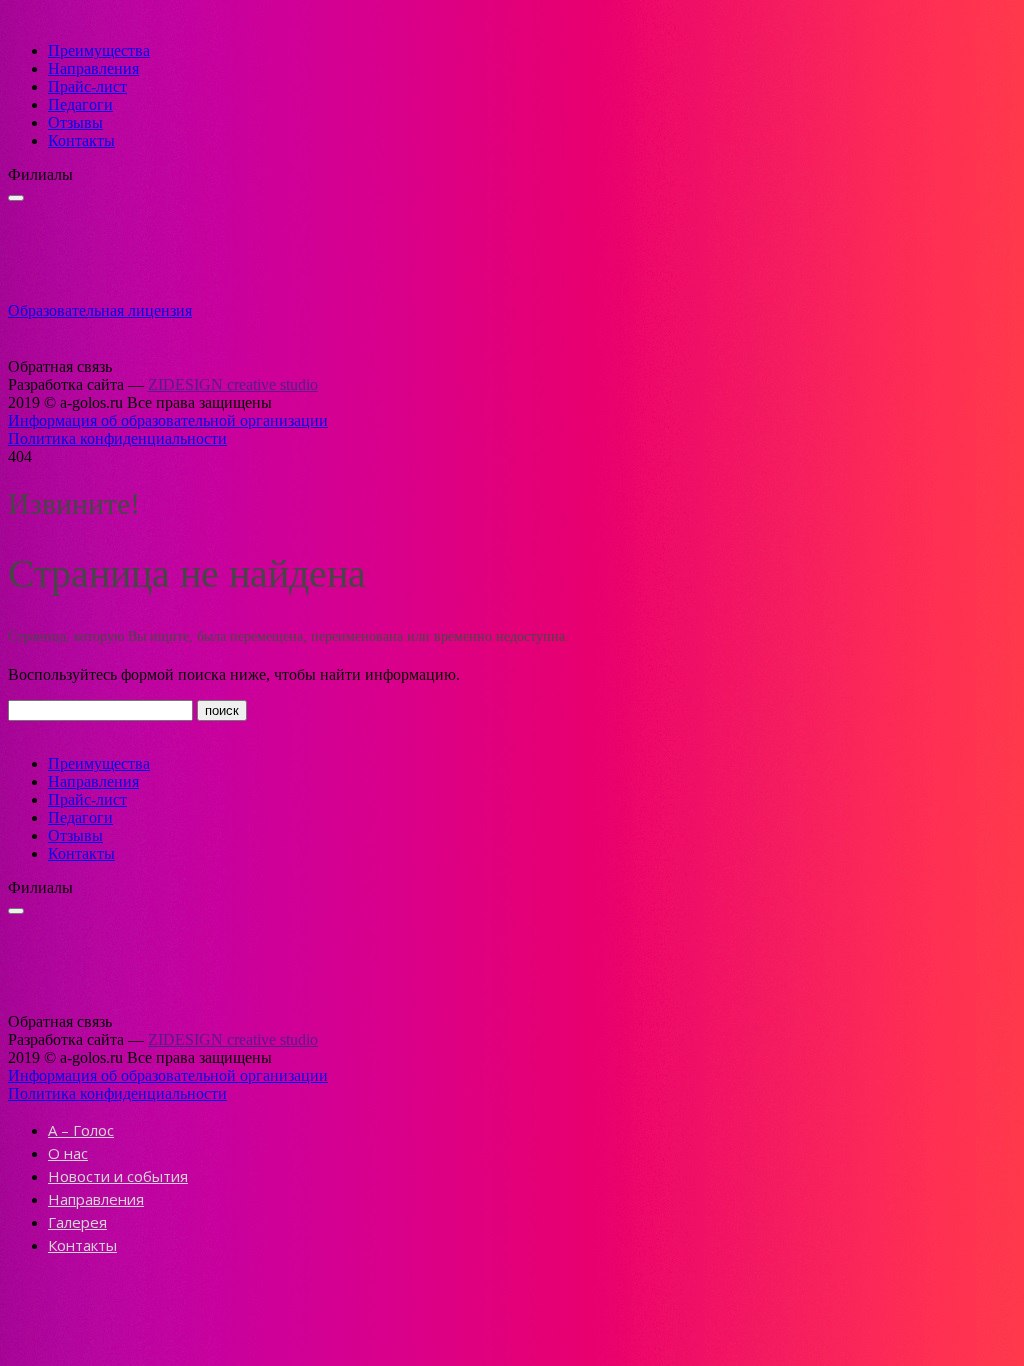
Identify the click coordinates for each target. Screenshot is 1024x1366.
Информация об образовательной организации (168, 420)
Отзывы (75, 122)
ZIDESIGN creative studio (233, 384)
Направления (93, 68)
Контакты (81, 140)
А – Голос (81, 1130)
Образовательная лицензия (100, 310)
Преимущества (99, 50)
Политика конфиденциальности (117, 438)
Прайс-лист (87, 86)
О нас (68, 1153)
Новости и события (118, 1176)
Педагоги (80, 104)
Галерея (77, 1222)
